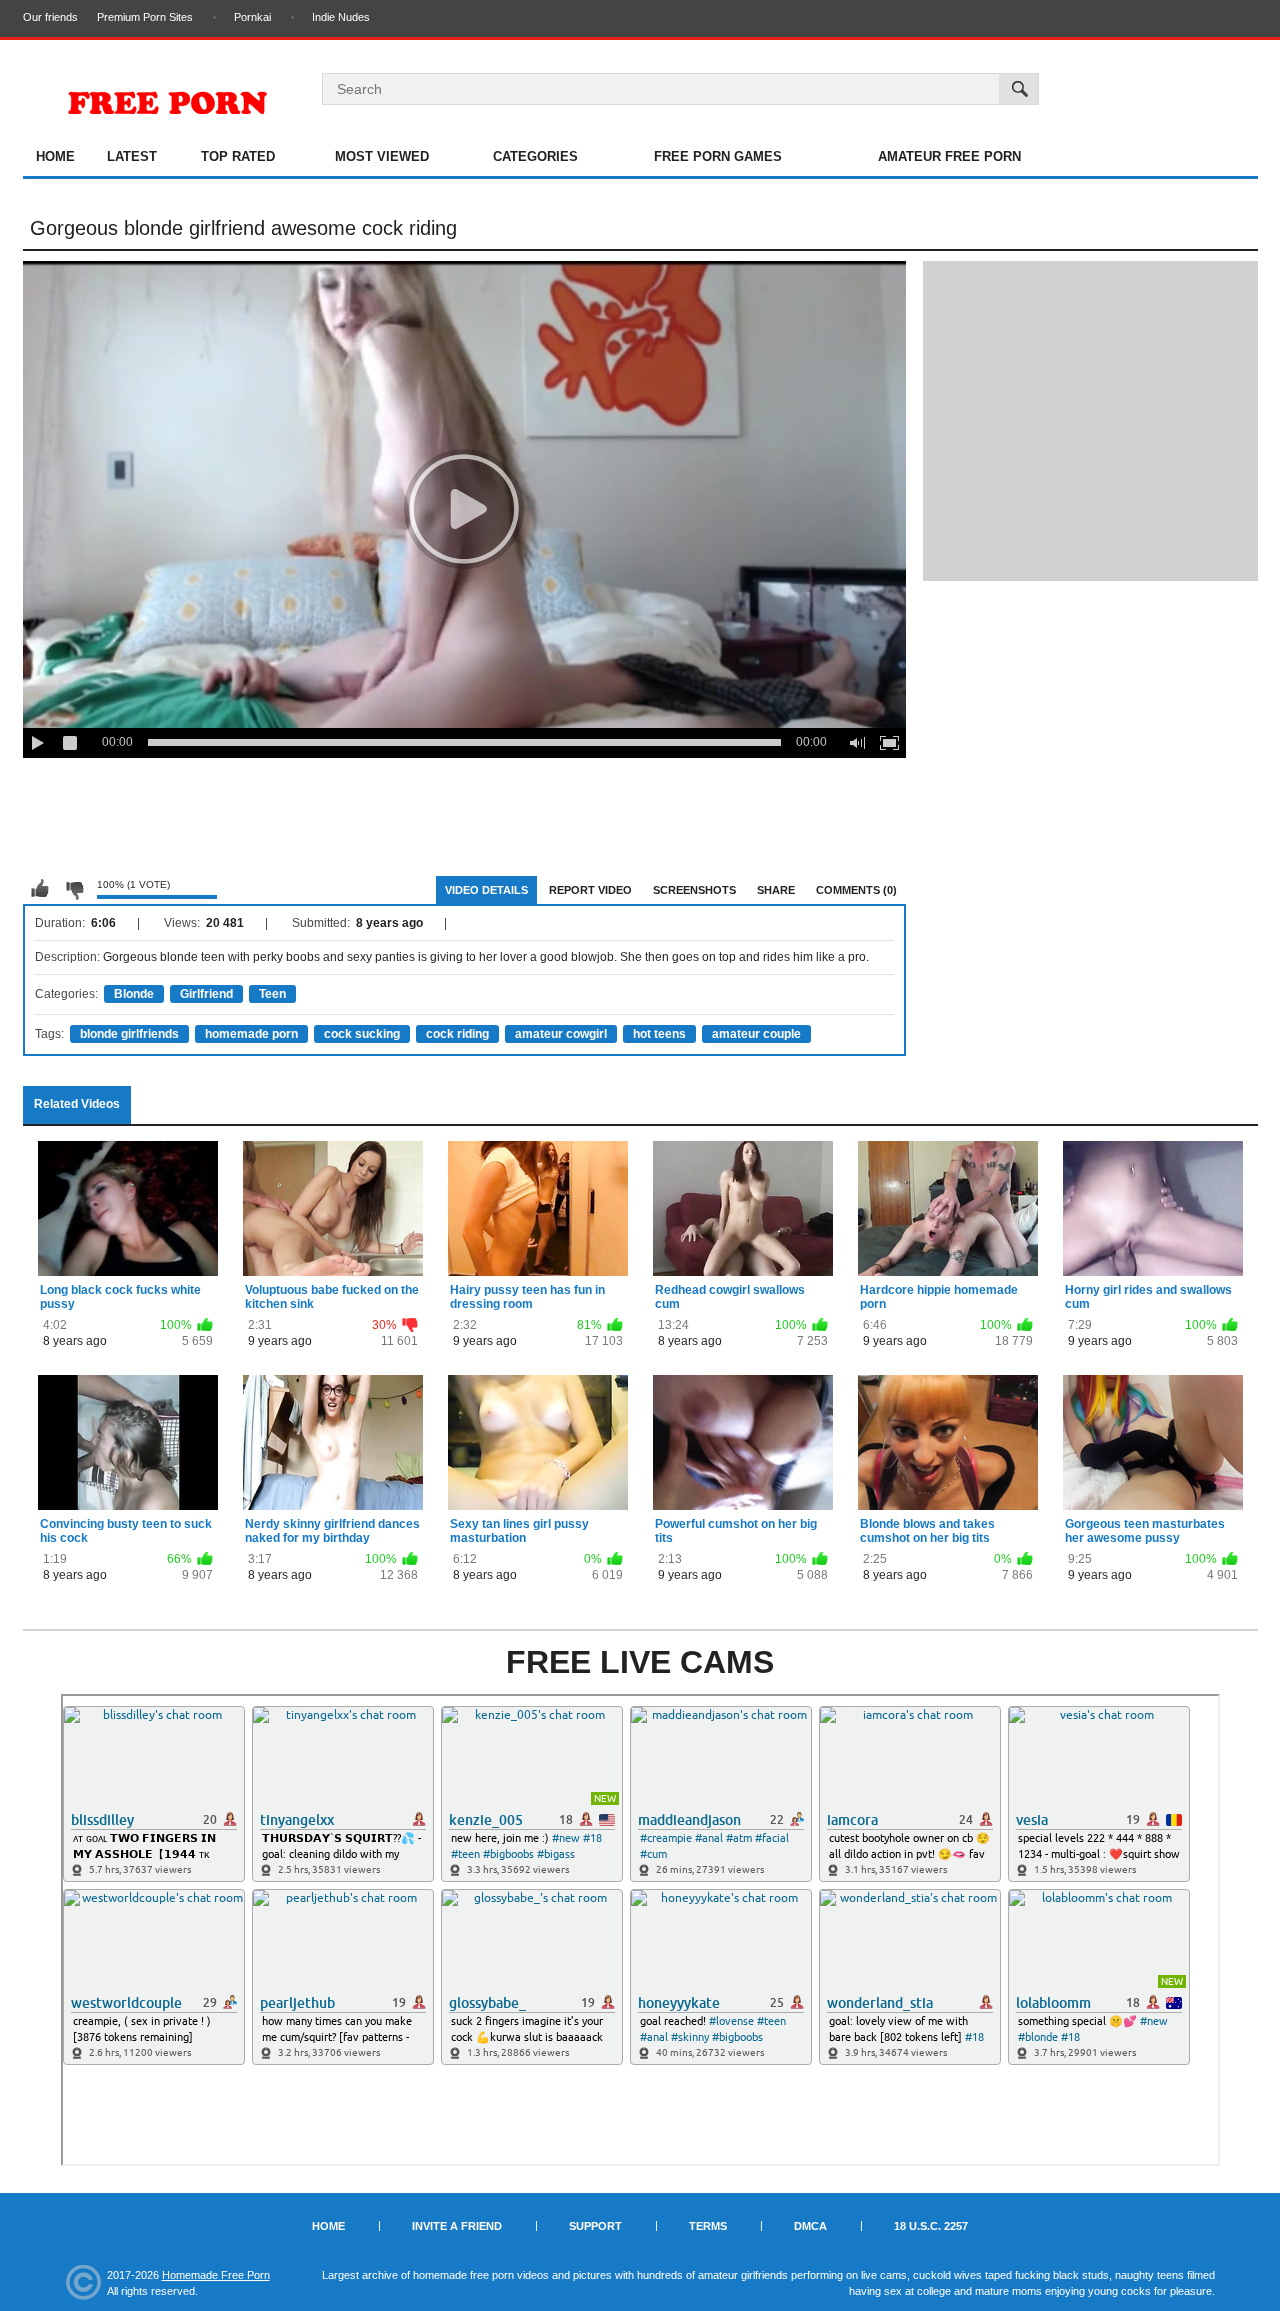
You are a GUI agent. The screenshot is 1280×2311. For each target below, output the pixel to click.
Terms (708, 2226)
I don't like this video (74, 889)
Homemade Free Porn (216, 2275)
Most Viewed (382, 156)
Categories (535, 156)
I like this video (40, 889)
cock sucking (362, 1034)
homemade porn (251, 1034)
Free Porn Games (718, 156)
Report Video (590, 890)
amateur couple (756, 1034)
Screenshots (694, 890)
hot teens (659, 1034)
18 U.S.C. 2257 (931, 2226)
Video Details (486, 890)
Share (776, 890)
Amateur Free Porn (949, 156)
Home (55, 156)
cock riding (457, 1034)
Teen (272, 994)
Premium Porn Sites (145, 17)
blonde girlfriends (129, 1034)
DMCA (810, 2226)
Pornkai (252, 17)
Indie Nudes (341, 17)
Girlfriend (206, 994)
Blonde (134, 994)
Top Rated (238, 156)
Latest (132, 156)
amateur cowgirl (561, 1034)
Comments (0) (856, 890)
